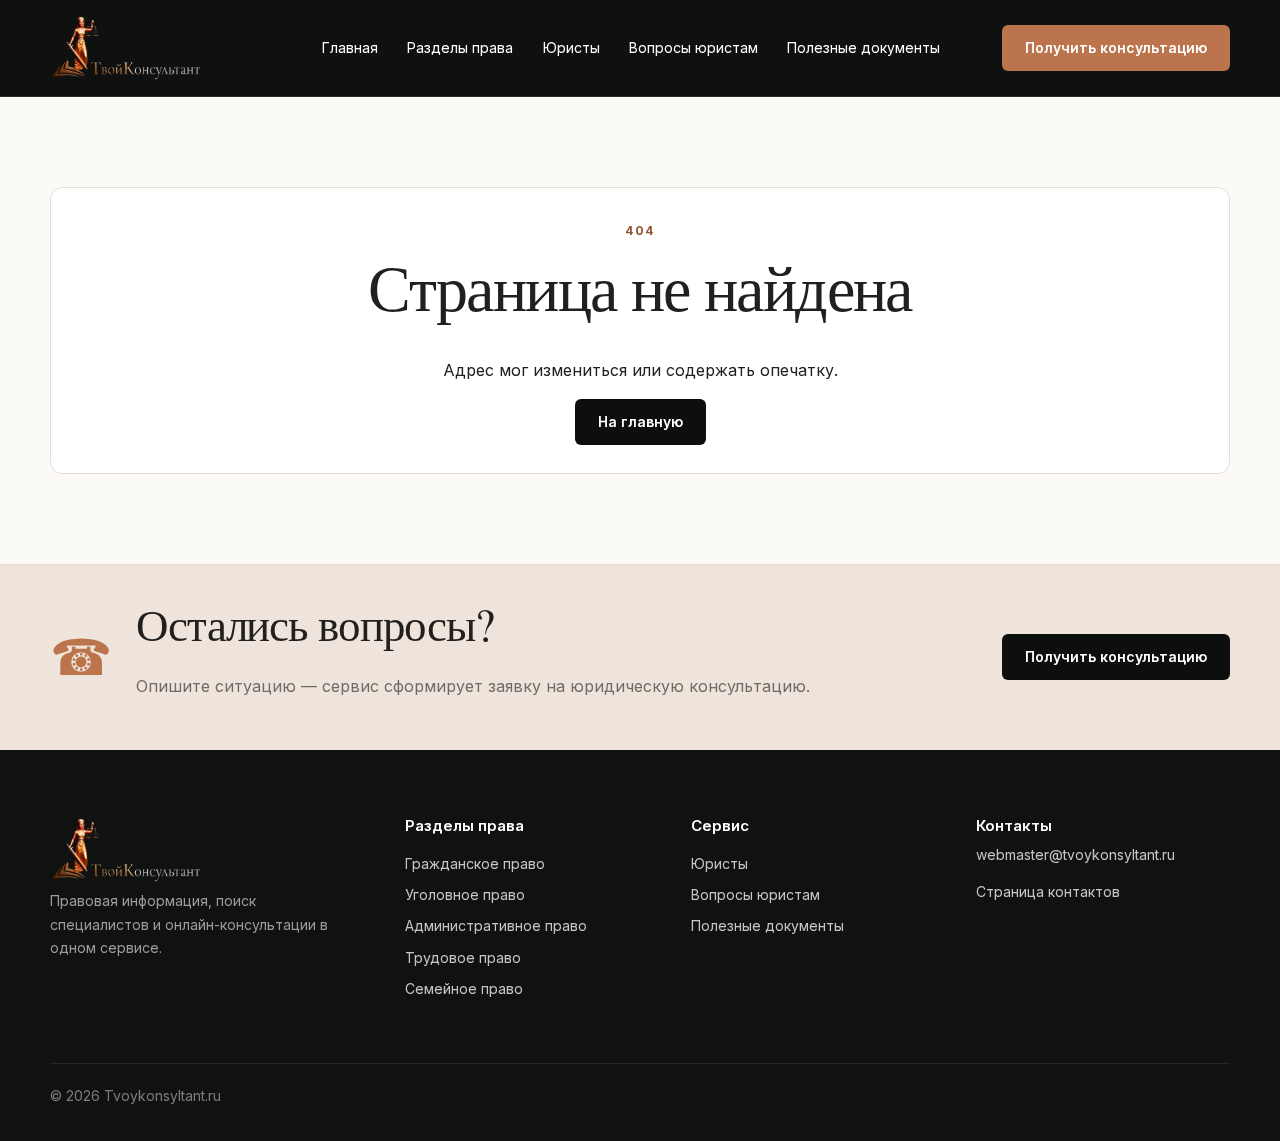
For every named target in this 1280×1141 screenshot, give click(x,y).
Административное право (496, 925)
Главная (350, 47)
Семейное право (464, 988)
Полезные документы (863, 47)
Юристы (571, 47)
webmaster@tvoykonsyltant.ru (1075, 854)
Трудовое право (463, 957)
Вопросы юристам (693, 47)
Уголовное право (465, 894)
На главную (640, 421)
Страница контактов (1048, 891)
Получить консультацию (1116, 47)
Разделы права (460, 47)
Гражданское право (475, 863)
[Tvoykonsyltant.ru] (155, 48)
